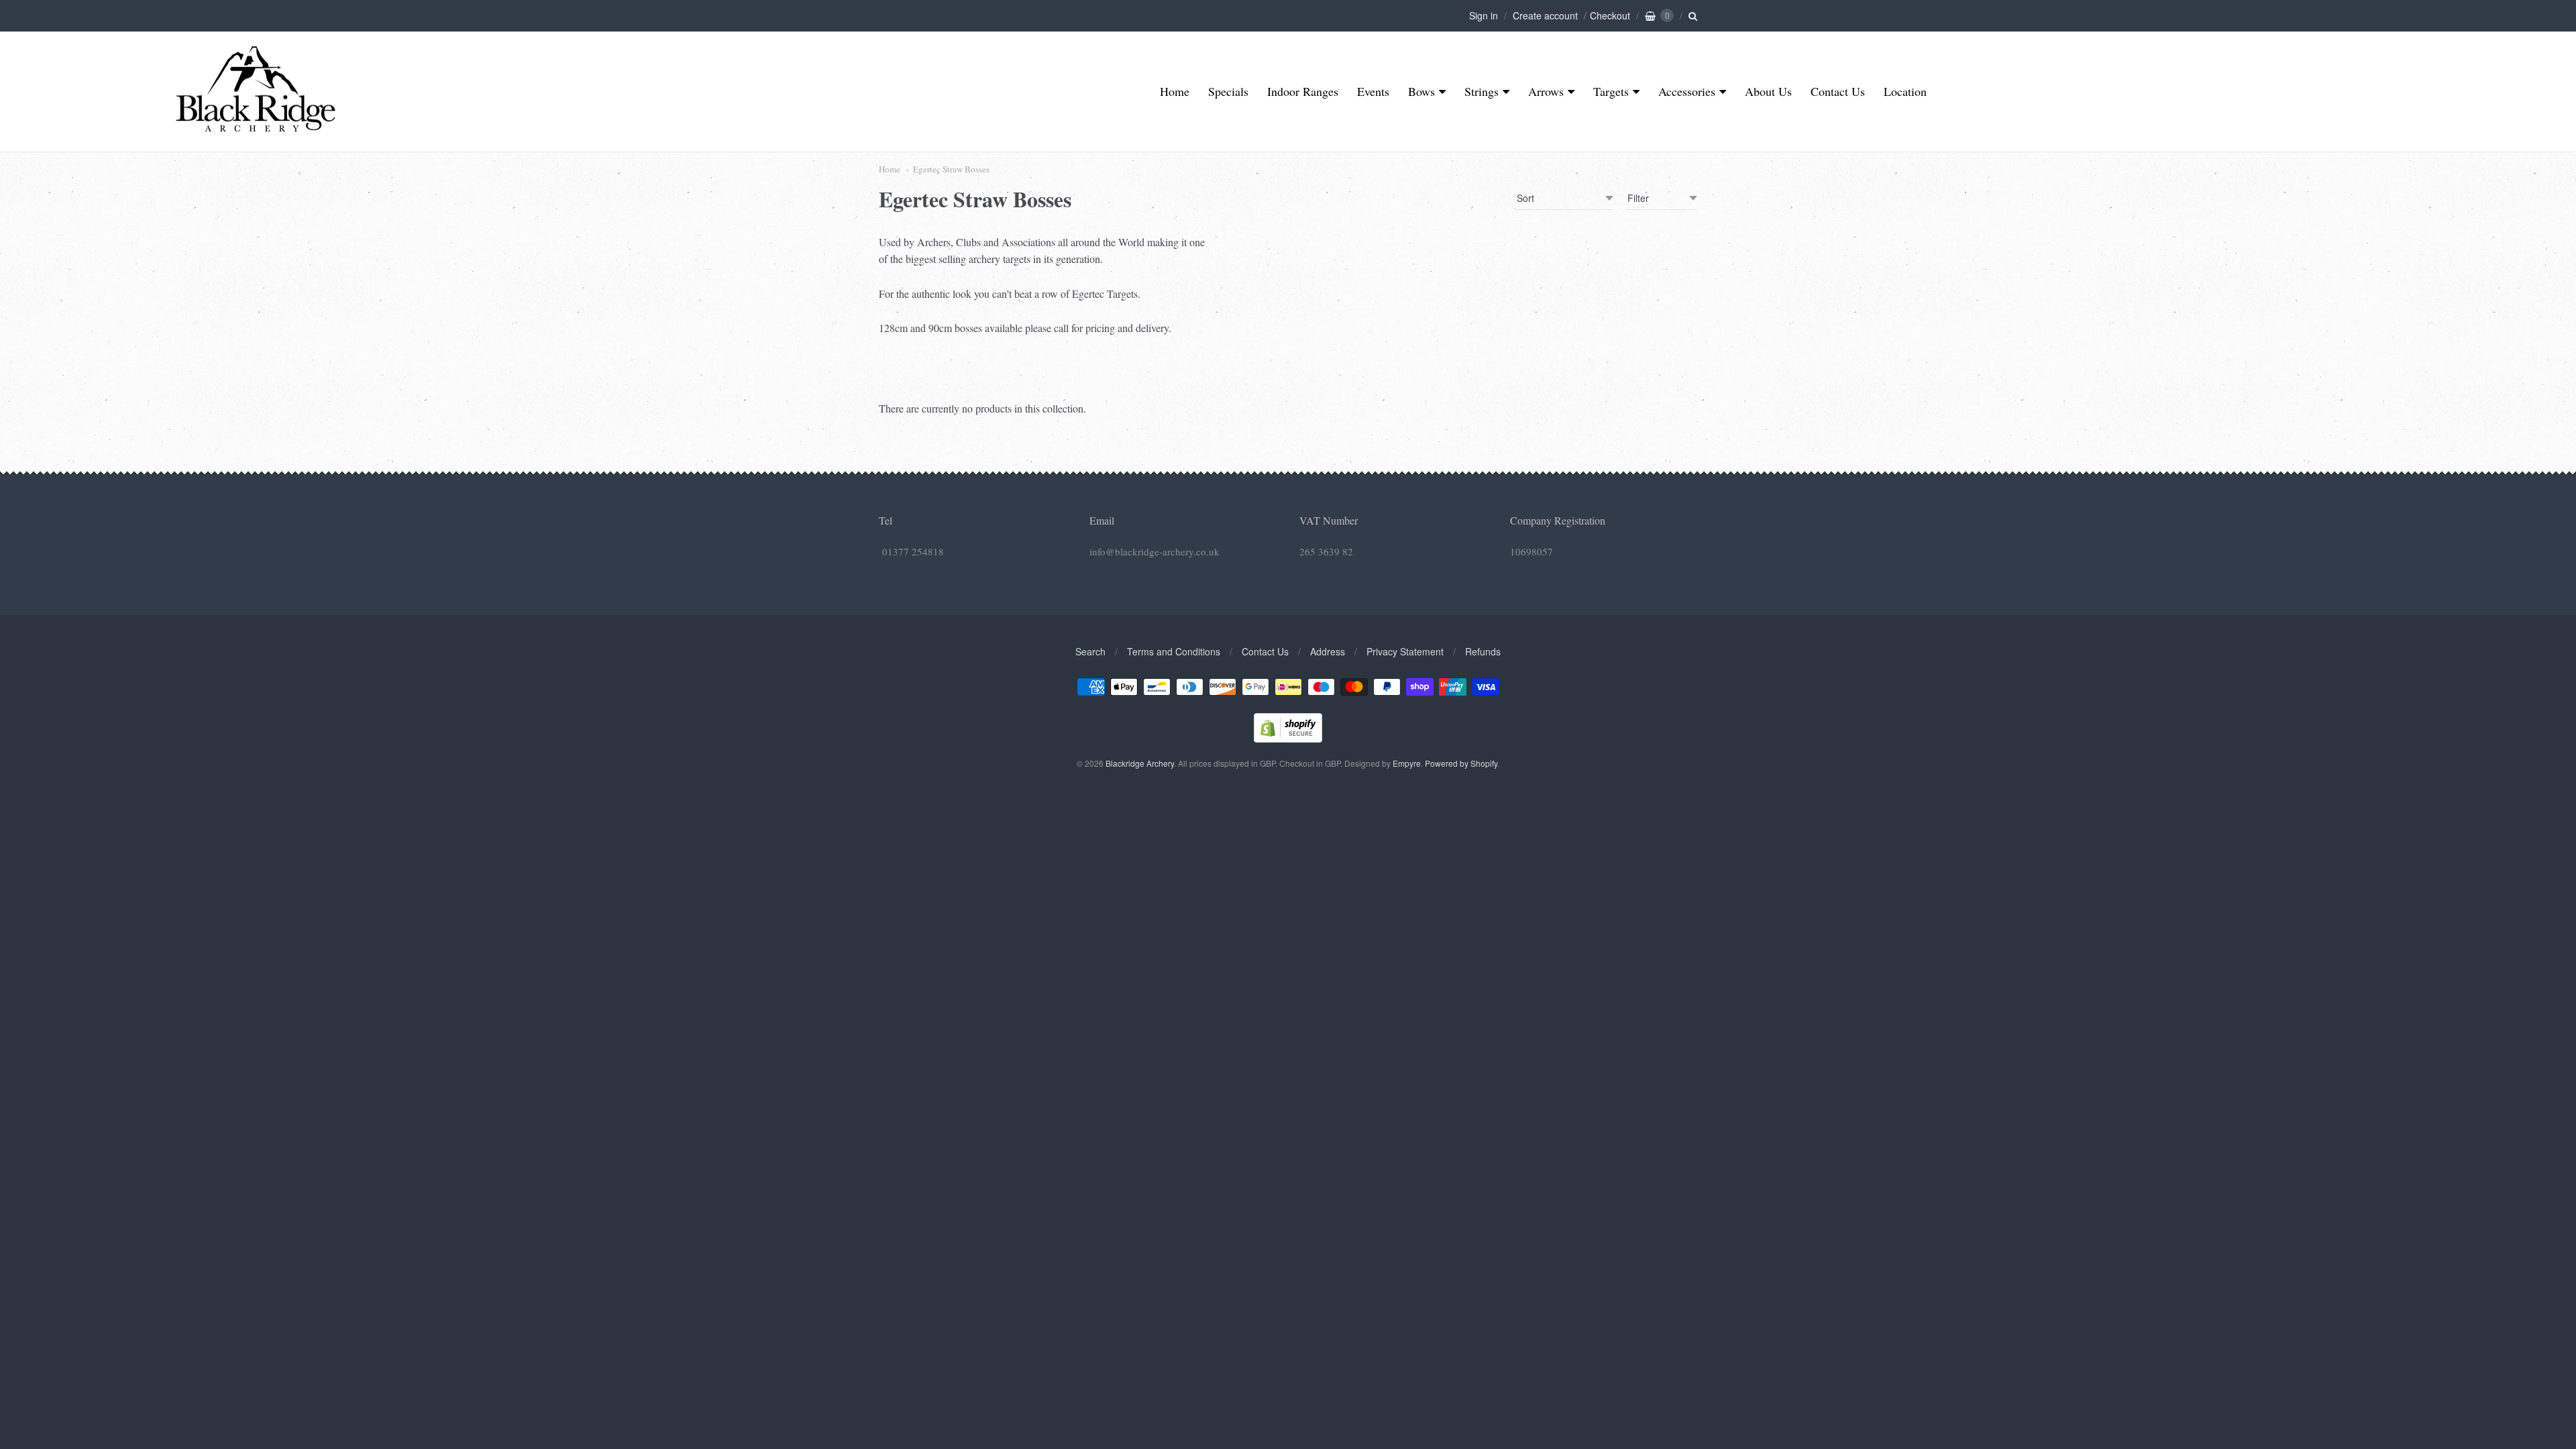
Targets (1611, 91)
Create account (1545, 15)
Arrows (1546, 91)
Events (1373, 91)
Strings (1482, 91)
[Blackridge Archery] (255, 126)
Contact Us (1838, 91)
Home (1175, 91)
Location (1905, 91)
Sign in (1484, 15)
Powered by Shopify (1461, 763)
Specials (1228, 91)
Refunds (1483, 651)
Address (1328, 651)
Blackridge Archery (1140, 763)
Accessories (1687, 91)
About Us (1768, 91)
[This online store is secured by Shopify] (1288, 738)
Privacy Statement (1405, 651)
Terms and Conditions (1174, 651)
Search (1090, 651)
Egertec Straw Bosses (951, 169)
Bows (1421, 91)
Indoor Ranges (1303, 91)
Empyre (1407, 763)
